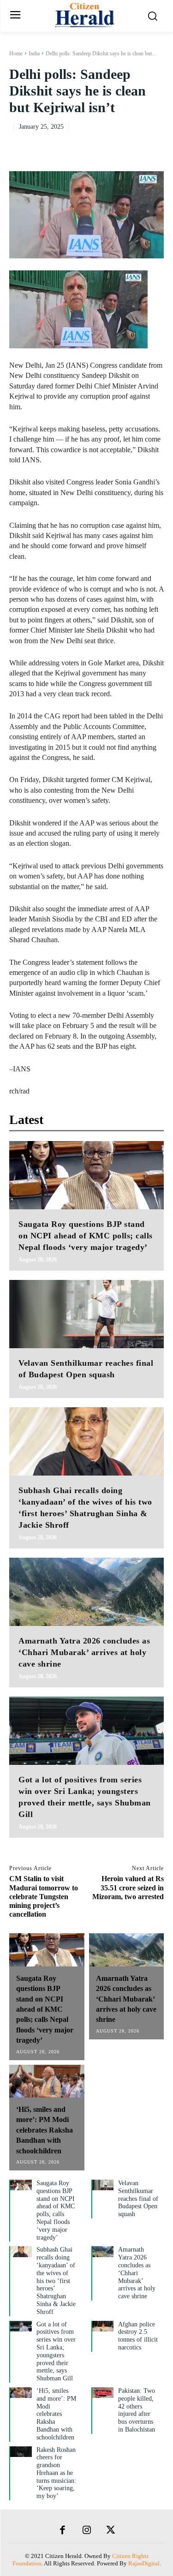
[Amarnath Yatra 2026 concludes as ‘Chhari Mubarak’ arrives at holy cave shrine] (86, 1592)
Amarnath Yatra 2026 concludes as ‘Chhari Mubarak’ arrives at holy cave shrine (84, 1652)
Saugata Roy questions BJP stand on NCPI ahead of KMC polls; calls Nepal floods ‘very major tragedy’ (86, 1236)
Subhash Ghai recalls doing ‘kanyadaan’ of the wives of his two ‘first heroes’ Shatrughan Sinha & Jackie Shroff (56, 2280)
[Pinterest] (133, 145)
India (34, 54)
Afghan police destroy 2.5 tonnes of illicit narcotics (138, 2336)
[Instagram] (87, 2531)
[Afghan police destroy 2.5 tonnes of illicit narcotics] (103, 2326)
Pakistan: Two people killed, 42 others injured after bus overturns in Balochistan (137, 2410)
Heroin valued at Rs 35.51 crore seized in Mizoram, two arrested (128, 1887)
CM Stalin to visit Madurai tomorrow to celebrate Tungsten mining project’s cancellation (44, 1896)
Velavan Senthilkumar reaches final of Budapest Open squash (138, 2199)
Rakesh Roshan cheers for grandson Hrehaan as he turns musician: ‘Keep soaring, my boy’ (56, 2473)
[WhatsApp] (155, 145)
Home (16, 54)
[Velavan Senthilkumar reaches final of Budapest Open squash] (86, 1314)
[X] (112, 145)
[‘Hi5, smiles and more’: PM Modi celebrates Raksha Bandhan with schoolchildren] (47, 2081)
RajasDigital (144, 2563)
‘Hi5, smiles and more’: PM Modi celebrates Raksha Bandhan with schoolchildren (45, 2130)
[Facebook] (91, 145)
